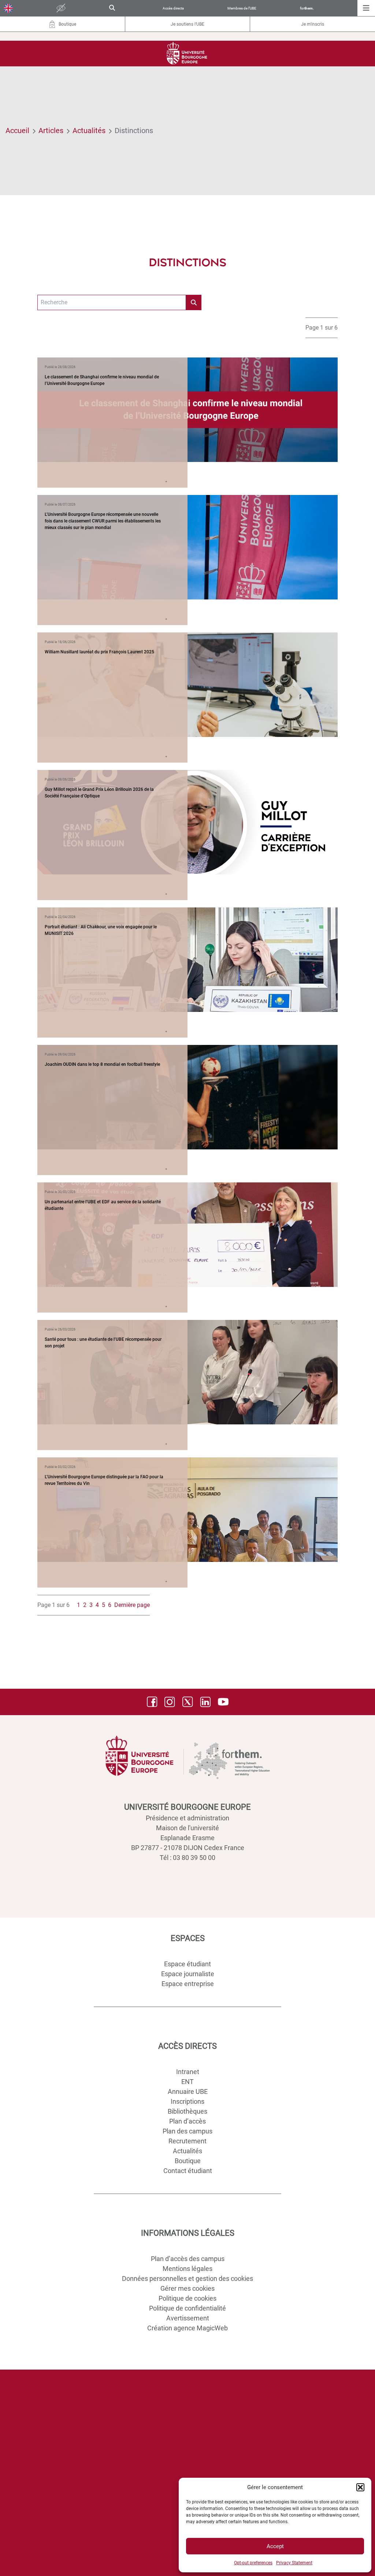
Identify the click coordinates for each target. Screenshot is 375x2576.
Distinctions (134, 131)
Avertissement (188, 2318)
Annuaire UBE (188, 2091)
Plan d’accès (187, 2121)
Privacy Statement (294, 2563)
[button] (360, 2487)
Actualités (89, 131)
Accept (275, 2546)
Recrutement (187, 2141)
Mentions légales (187, 2269)
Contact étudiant (188, 2171)
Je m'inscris (313, 24)
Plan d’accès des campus (188, 2259)
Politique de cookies (187, 2298)
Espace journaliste (188, 1974)
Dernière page (132, 1605)
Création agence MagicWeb (187, 2328)
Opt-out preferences (253, 2563)
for (307, 8)
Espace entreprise (188, 1984)
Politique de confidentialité (187, 2308)
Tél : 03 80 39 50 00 (187, 1858)
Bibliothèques (187, 2111)
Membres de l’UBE (242, 8)
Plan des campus (187, 2131)
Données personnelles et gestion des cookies (187, 2278)
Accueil (17, 131)
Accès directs (173, 8)
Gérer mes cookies (187, 2288)
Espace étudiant (187, 1964)
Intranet (188, 2072)
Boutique (188, 2161)
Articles (51, 131)
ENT (187, 2082)
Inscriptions (187, 2101)
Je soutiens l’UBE (187, 24)
